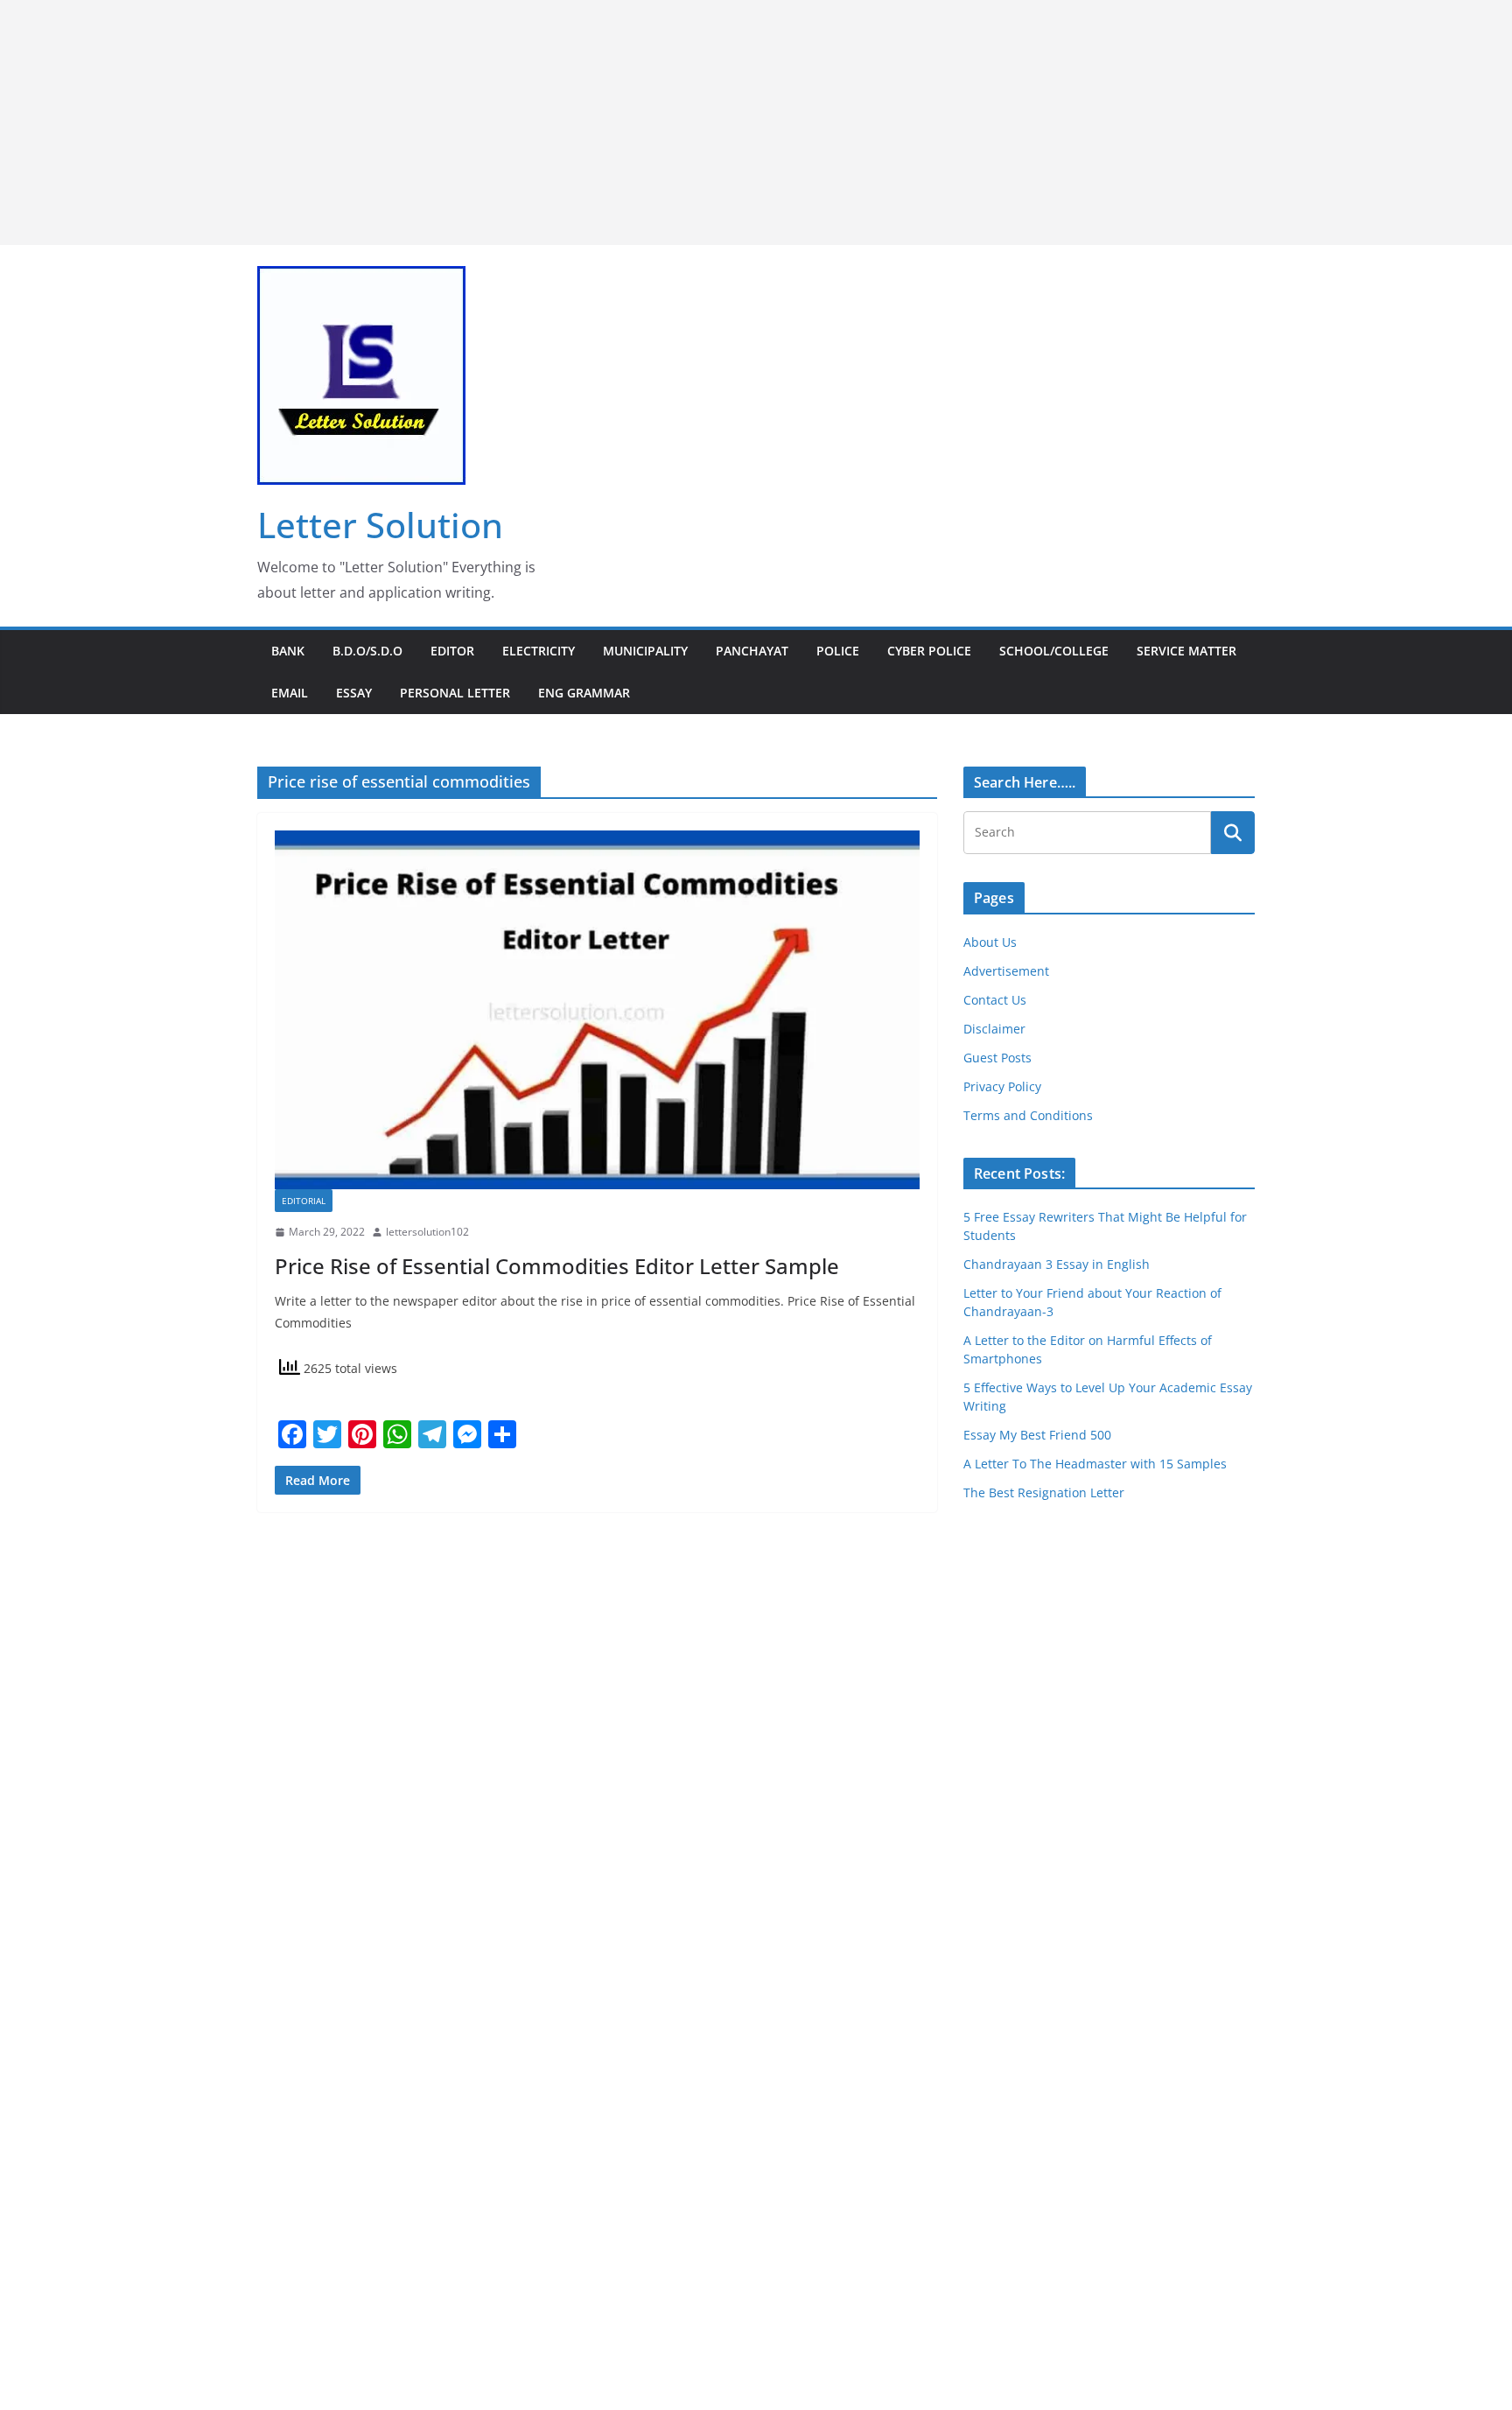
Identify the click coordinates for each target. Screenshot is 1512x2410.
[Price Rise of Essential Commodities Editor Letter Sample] (597, 1010)
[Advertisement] (525, 123)
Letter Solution (380, 525)
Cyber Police (929, 651)
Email (290, 693)
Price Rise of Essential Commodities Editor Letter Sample (557, 1266)
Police (838, 651)
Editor (452, 651)
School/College (1054, 651)
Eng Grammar (584, 693)
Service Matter (1186, 651)
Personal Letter (455, 693)
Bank (288, 651)
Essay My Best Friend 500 (1037, 1435)
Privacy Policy (1002, 1086)
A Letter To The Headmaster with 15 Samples (1095, 1464)
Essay (354, 693)
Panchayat (752, 651)
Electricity (539, 651)
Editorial (304, 1201)
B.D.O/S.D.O (367, 651)
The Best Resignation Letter (1044, 1492)
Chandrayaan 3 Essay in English (1057, 1264)
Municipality (645, 651)
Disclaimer (994, 1029)
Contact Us (995, 1000)
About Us (990, 942)
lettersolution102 (427, 1232)
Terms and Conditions (1028, 1115)
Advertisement (1006, 971)
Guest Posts (997, 1058)
